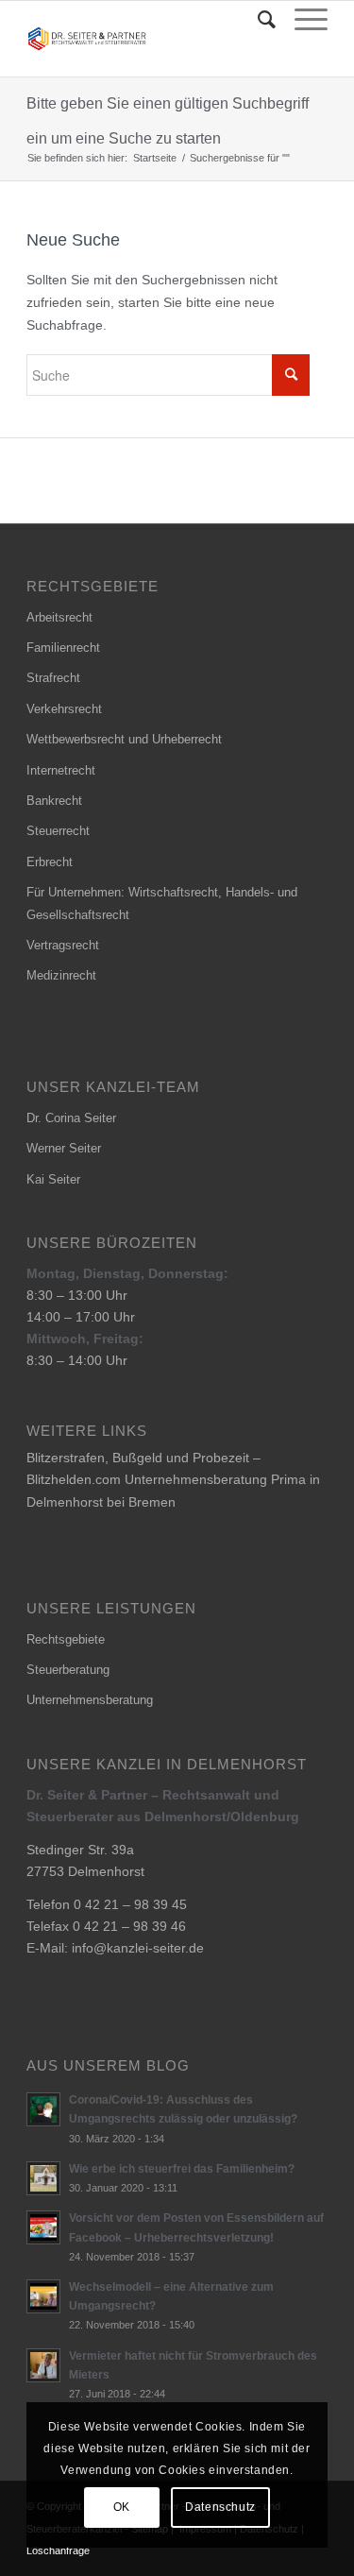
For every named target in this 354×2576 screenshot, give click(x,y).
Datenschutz (220, 2507)
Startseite (155, 158)
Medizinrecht (61, 975)
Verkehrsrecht (64, 709)
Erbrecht (50, 862)
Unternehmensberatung (90, 1700)
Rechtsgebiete (66, 1639)
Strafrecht (53, 678)
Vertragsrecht (63, 945)
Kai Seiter (53, 1179)
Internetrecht (61, 770)
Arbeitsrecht (59, 617)
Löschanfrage (58, 2550)
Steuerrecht (58, 831)
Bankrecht (54, 801)
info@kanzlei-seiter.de (138, 1948)
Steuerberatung (68, 1670)
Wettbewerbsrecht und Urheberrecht (124, 739)
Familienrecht (63, 648)
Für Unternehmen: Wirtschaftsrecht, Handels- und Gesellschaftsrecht (162, 903)
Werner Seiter (64, 1148)
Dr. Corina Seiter (71, 1118)
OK (122, 2507)
